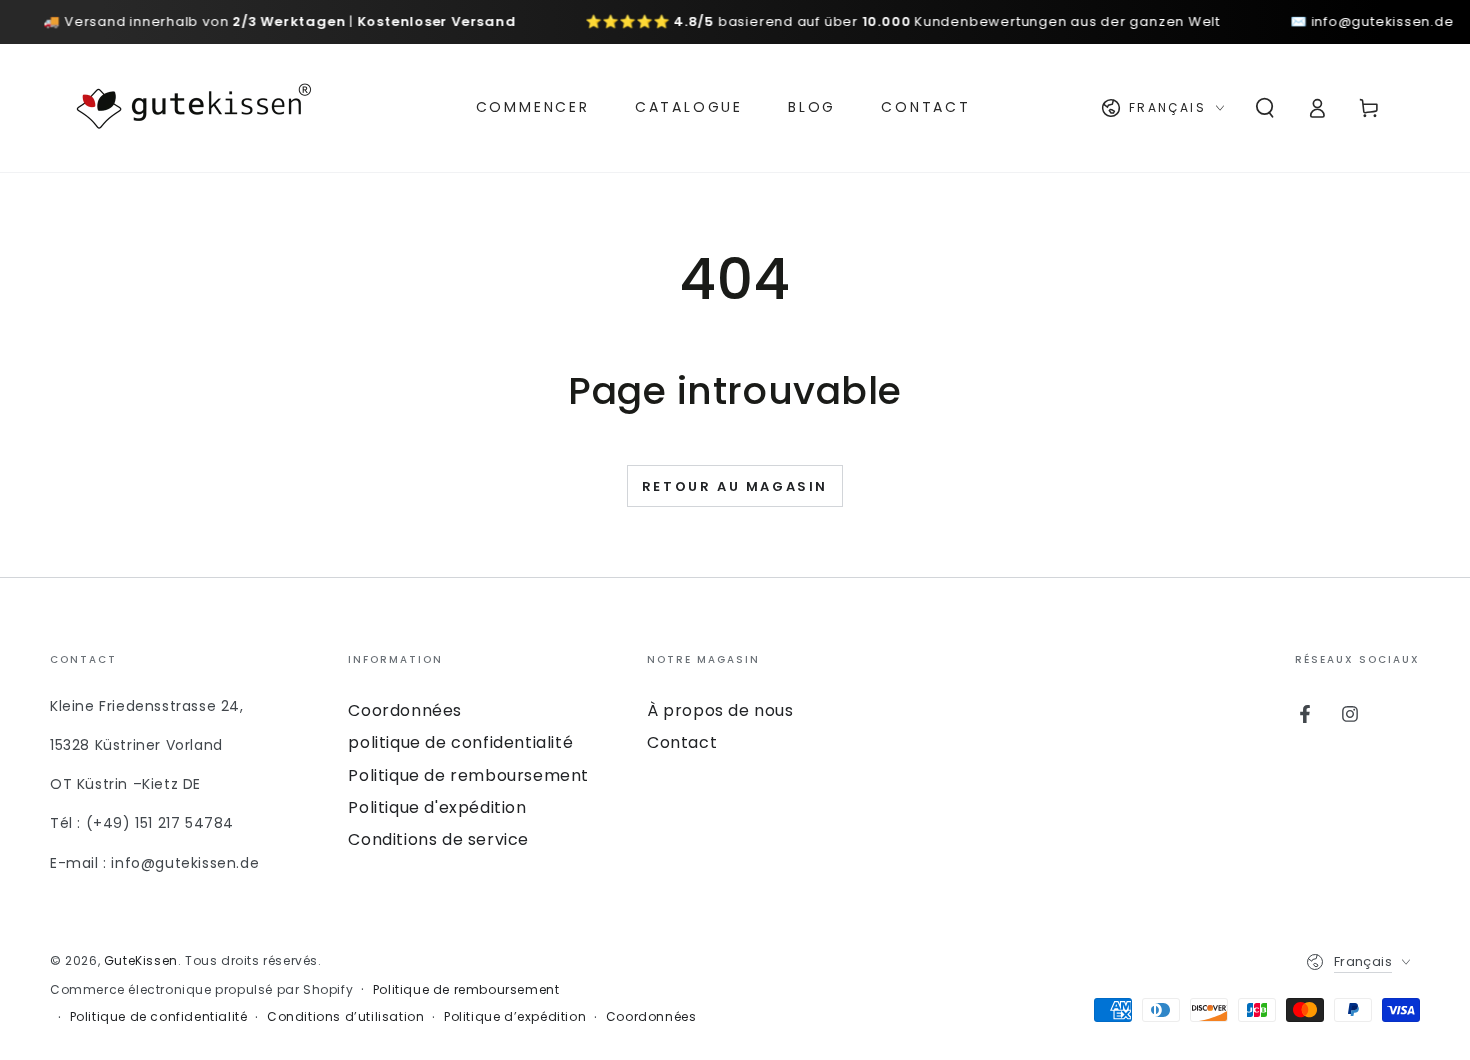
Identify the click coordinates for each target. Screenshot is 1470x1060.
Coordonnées (405, 710)
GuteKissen (141, 960)
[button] (1265, 108)
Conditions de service (438, 839)
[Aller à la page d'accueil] (194, 108)
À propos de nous (720, 710)
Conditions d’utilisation (345, 1017)
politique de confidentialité (460, 742)
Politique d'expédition (437, 807)
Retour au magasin (735, 486)
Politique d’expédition (515, 1017)
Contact (682, 742)
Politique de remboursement (468, 775)
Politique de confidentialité (159, 1017)
